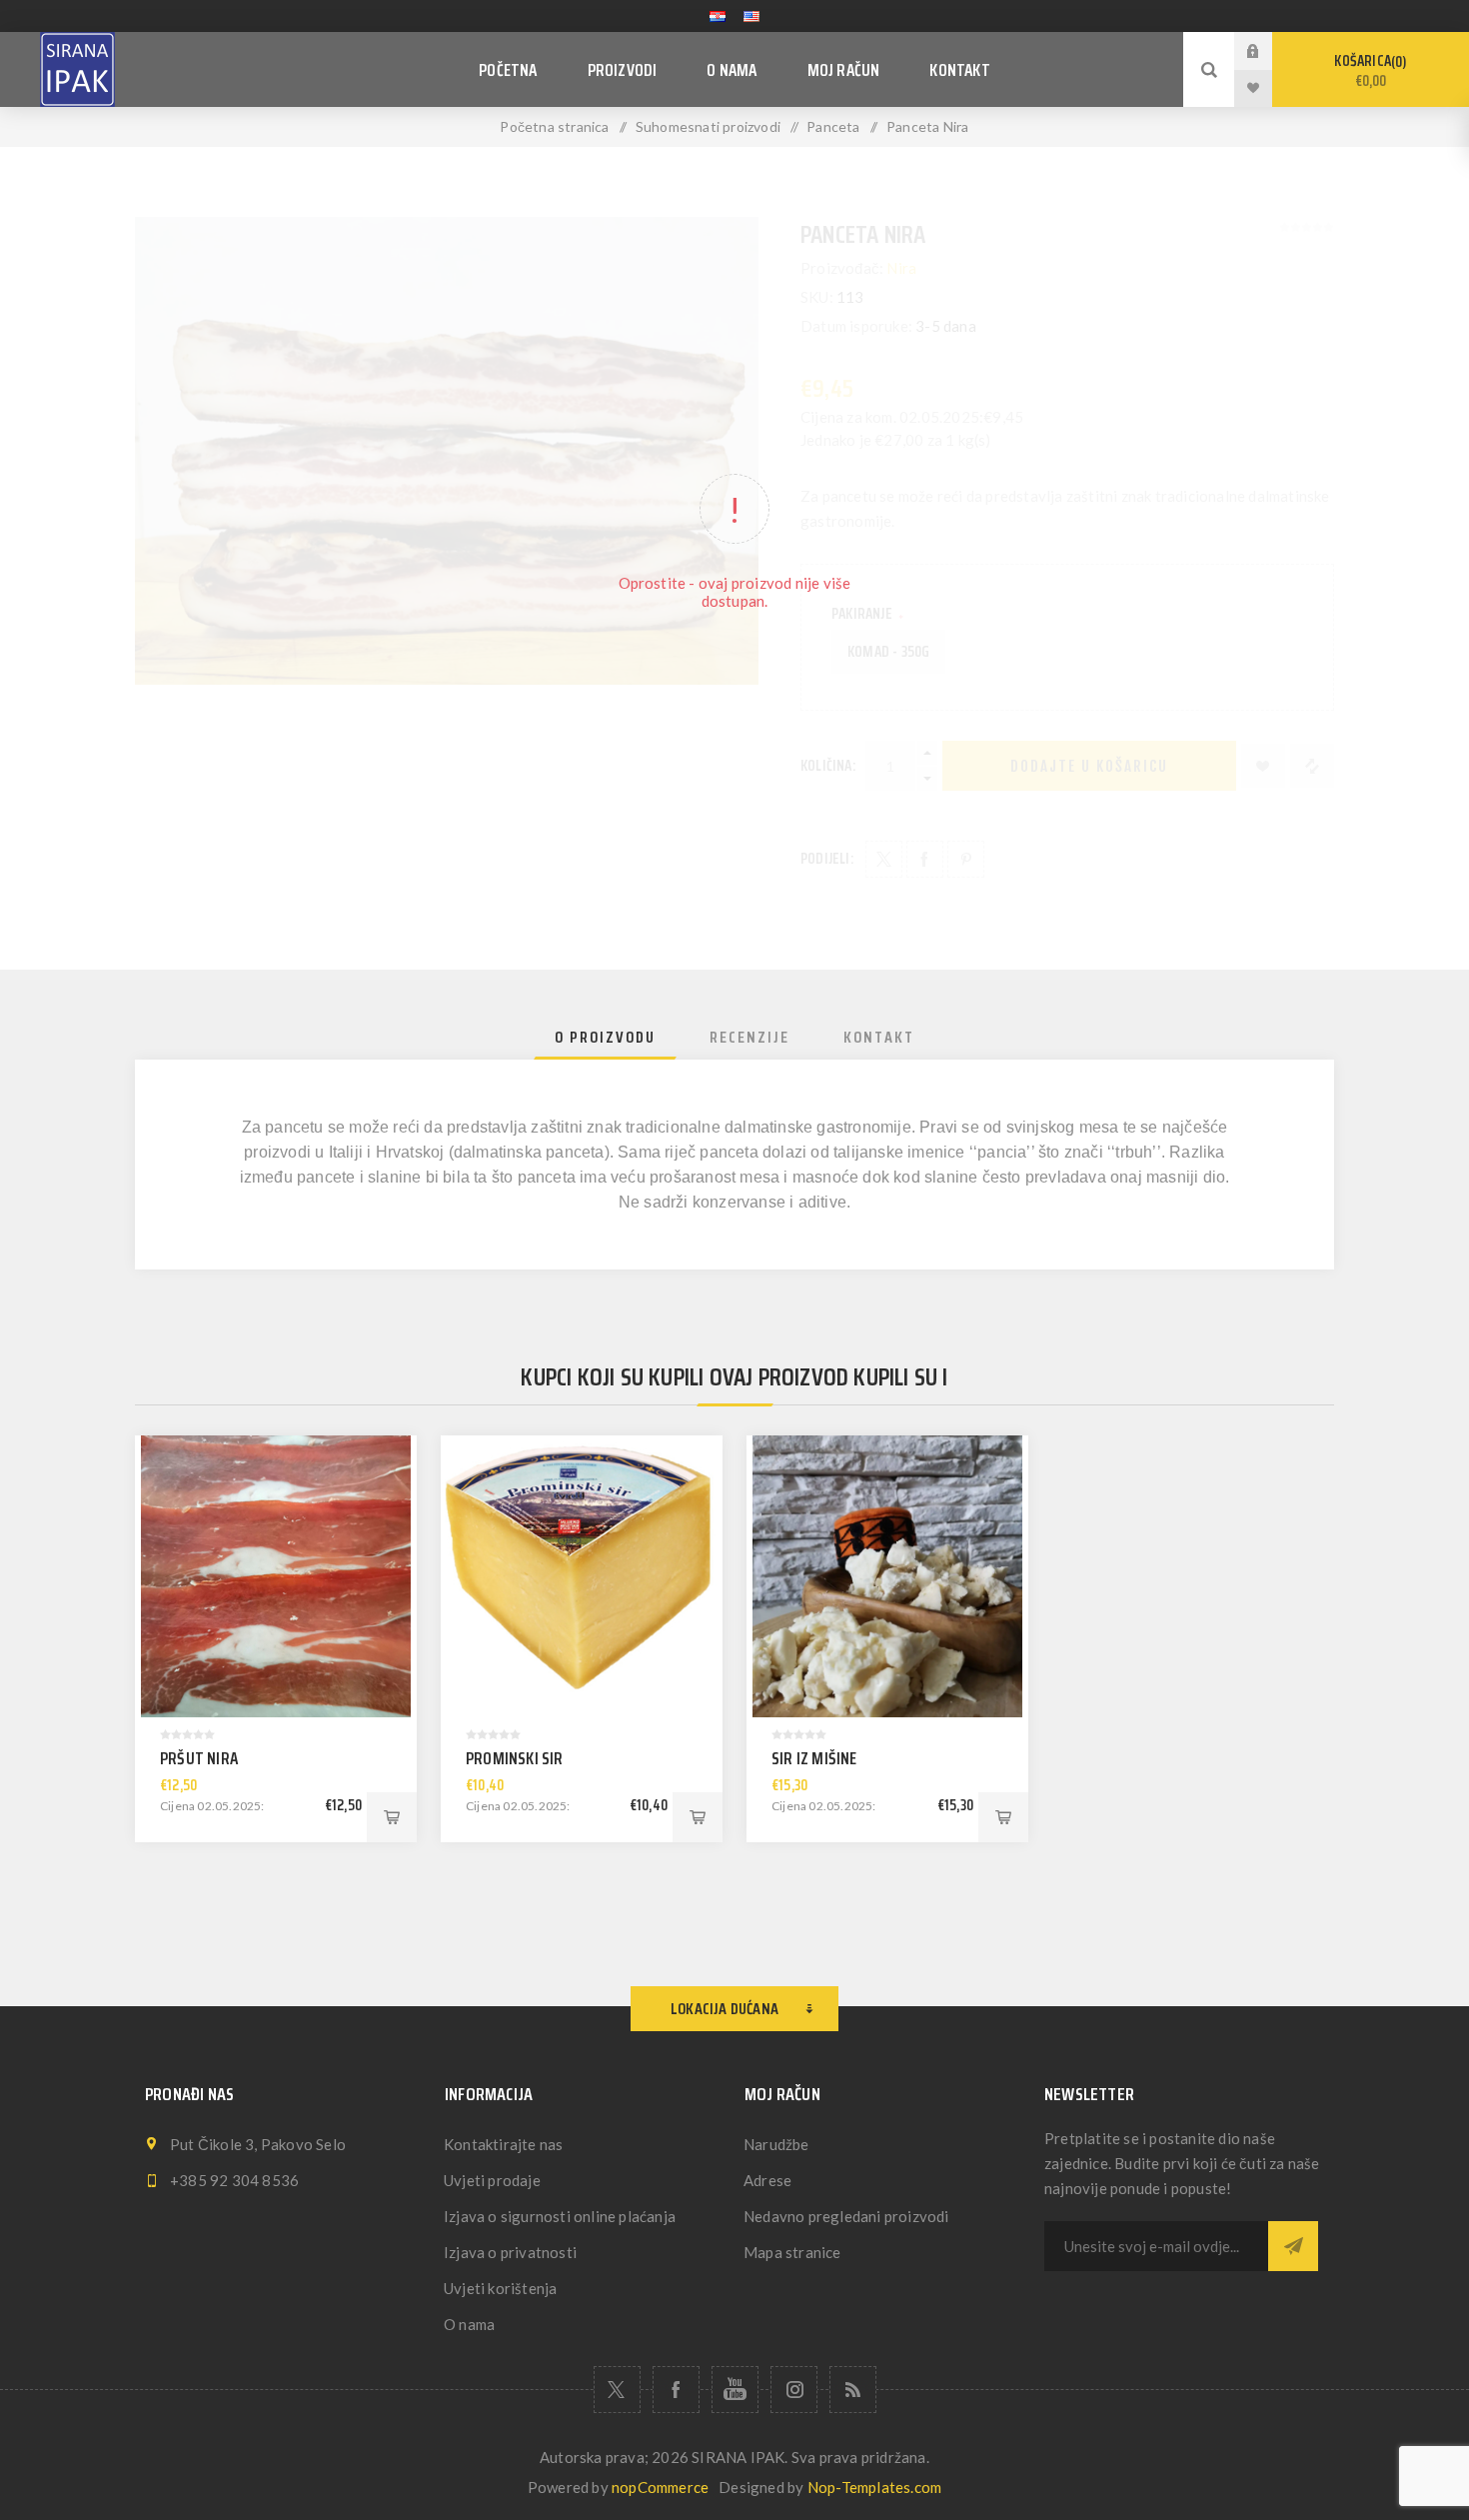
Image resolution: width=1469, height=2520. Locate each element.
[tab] (605, 1037)
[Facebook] (676, 2390)
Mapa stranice (792, 2252)
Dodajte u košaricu (392, 1817)
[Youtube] (735, 2390)
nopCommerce (660, 2487)
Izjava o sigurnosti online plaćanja (560, 2216)
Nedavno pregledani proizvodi (846, 2216)
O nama (469, 2324)
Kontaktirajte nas (503, 2144)
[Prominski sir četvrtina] (582, 1576)
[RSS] (853, 2390)
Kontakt (879, 1037)
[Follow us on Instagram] (794, 2390)
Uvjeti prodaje (492, 2180)
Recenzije (749, 1037)
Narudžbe (776, 2144)
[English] (751, 16)
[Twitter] (617, 2390)
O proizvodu (605, 1037)
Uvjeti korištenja (500, 2288)
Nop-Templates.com (874, 2487)
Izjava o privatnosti (510, 2252)
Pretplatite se (1293, 2246)
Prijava (1268, 50)
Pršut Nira (199, 1758)
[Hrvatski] (718, 16)
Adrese (767, 2180)
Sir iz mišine (814, 1758)
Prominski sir (515, 1758)
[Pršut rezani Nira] (276, 1576)
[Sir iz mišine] (887, 1576)
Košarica (1368, 71)
